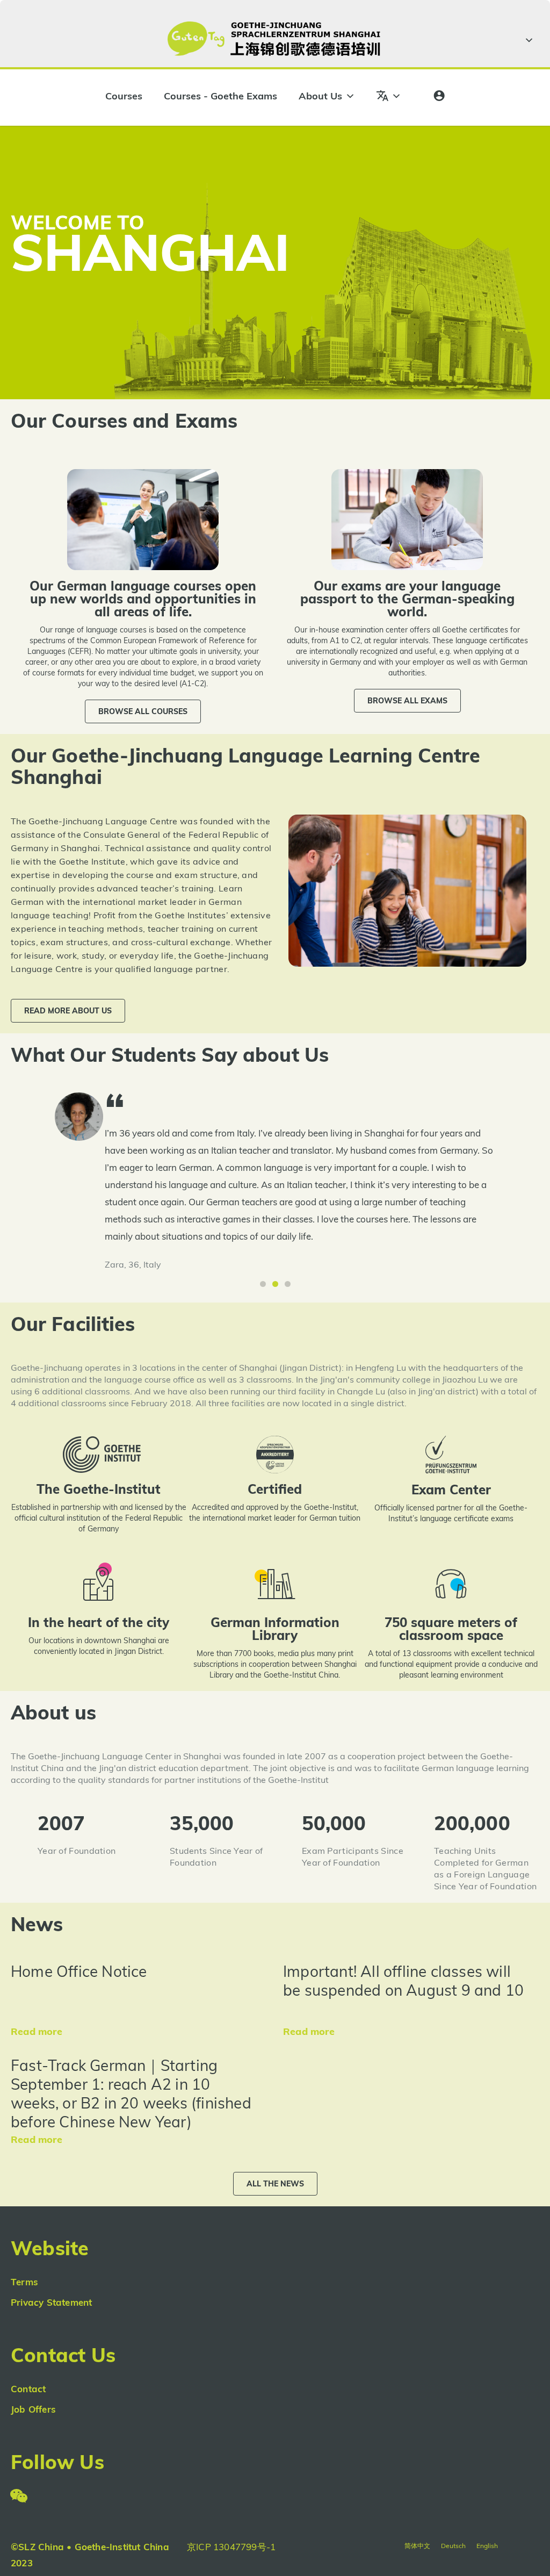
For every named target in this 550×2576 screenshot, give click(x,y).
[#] (527, 40)
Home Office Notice (79, 1971)
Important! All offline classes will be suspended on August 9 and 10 (403, 1981)
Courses (124, 96)
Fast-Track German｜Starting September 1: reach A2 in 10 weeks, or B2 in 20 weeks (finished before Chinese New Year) (131, 2093)
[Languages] (389, 96)
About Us (320, 96)
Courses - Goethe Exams (220, 96)
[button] (143, 711)
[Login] (439, 96)
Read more (37, 2031)
